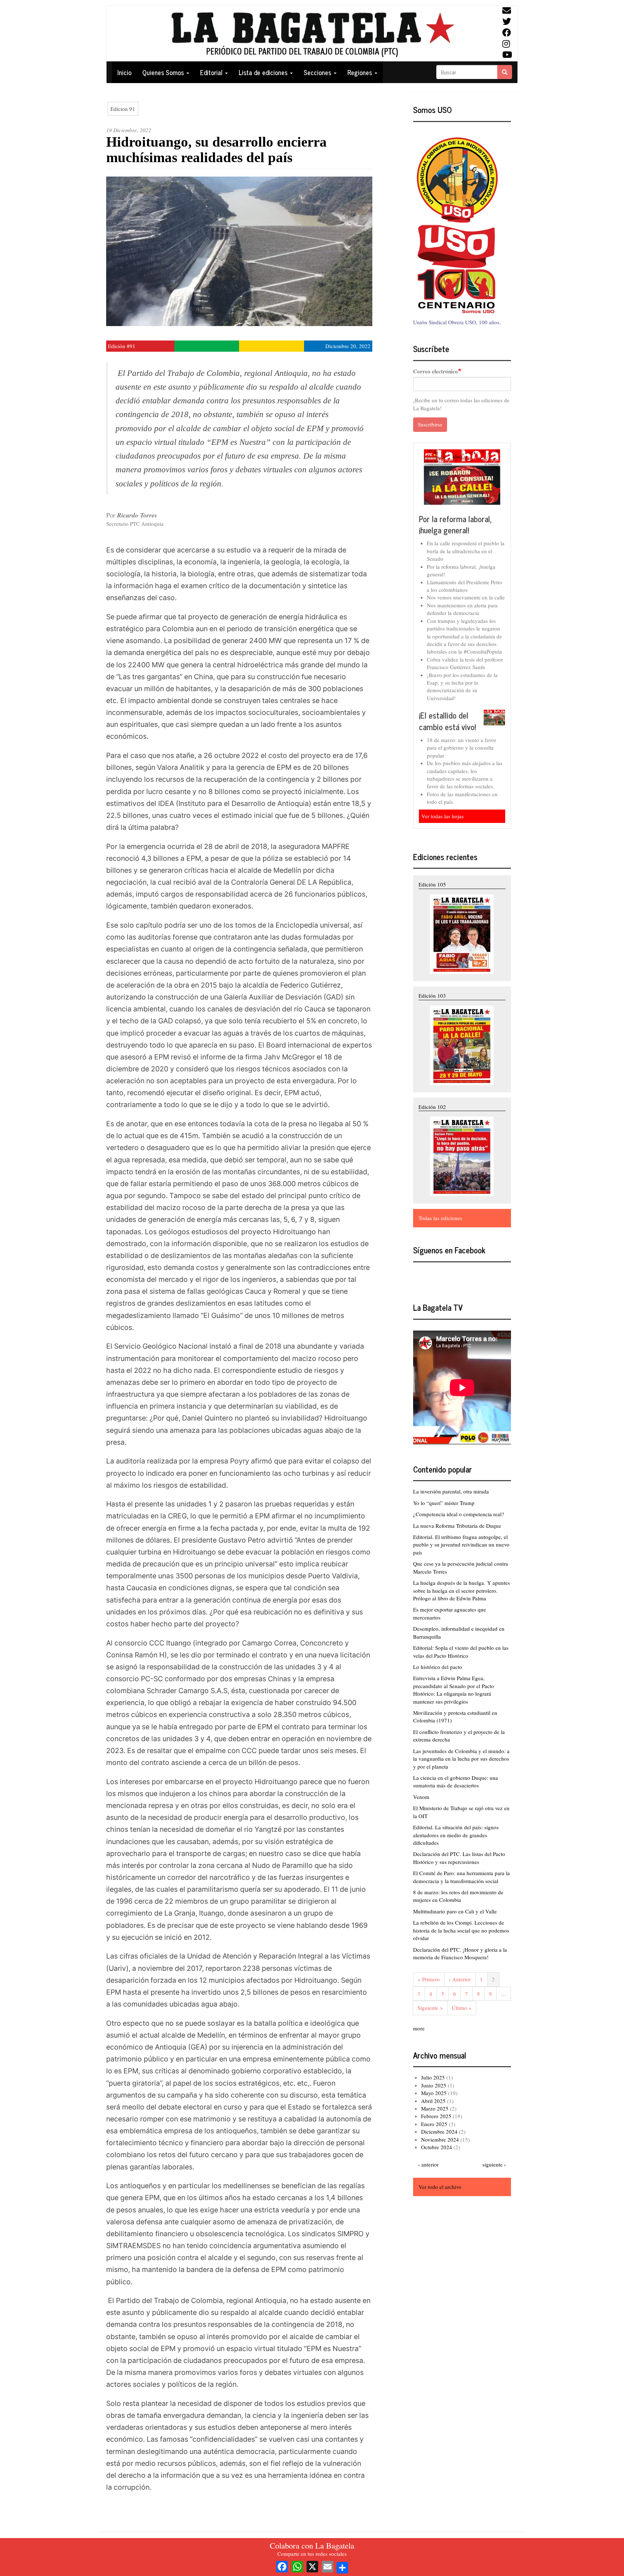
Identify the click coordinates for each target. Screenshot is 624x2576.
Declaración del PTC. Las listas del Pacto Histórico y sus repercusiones (459, 1858)
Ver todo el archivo (440, 2187)
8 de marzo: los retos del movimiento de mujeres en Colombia (458, 1896)
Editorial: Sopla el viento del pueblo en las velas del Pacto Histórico (461, 1651)
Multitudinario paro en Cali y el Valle (455, 1911)
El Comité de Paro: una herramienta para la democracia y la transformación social (461, 1877)
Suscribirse (430, 424)
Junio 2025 (434, 2085)
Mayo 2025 (434, 2093)
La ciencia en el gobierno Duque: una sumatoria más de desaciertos (456, 1781)
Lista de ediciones (264, 72)
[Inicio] (312, 34)
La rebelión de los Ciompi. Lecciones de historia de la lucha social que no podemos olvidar (461, 1930)
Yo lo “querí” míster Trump (444, 1503)
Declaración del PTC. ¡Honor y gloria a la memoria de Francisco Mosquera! (460, 1953)
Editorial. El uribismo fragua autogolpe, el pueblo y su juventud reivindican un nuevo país (461, 1545)
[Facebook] (282, 2566)
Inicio (124, 72)
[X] (312, 2566)
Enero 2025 (434, 2124)
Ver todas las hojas (443, 816)
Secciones (318, 72)
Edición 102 (432, 1107)
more (419, 2028)
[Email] (328, 2566)
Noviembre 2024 (440, 2139)
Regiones (361, 72)
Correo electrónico (435, 371)
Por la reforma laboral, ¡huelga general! (455, 524)
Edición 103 (432, 996)
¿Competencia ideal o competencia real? (459, 1514)
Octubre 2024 (437, 2147)
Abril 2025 (433, 2101)
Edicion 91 (123, 109)
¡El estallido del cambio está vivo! (447, 721)
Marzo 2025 (435, 2108)
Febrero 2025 (436, 2116)
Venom (421, 1797)
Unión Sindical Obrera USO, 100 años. (457, 322)
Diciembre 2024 (439, 2132)
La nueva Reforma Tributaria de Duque (457, 1526)
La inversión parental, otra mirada (451, 1491)
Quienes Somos (164, 72)
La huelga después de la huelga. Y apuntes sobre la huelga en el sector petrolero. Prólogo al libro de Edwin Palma (461, 1590)
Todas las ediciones (440, 1218)
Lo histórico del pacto (438, 1667)
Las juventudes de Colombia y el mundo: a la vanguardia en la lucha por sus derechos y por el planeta (461, 1759)
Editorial (212, 72)
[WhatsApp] (297, 2566)
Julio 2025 (433, 2077)
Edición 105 (432, 884)
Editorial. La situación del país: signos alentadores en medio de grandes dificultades (456, 1835)
